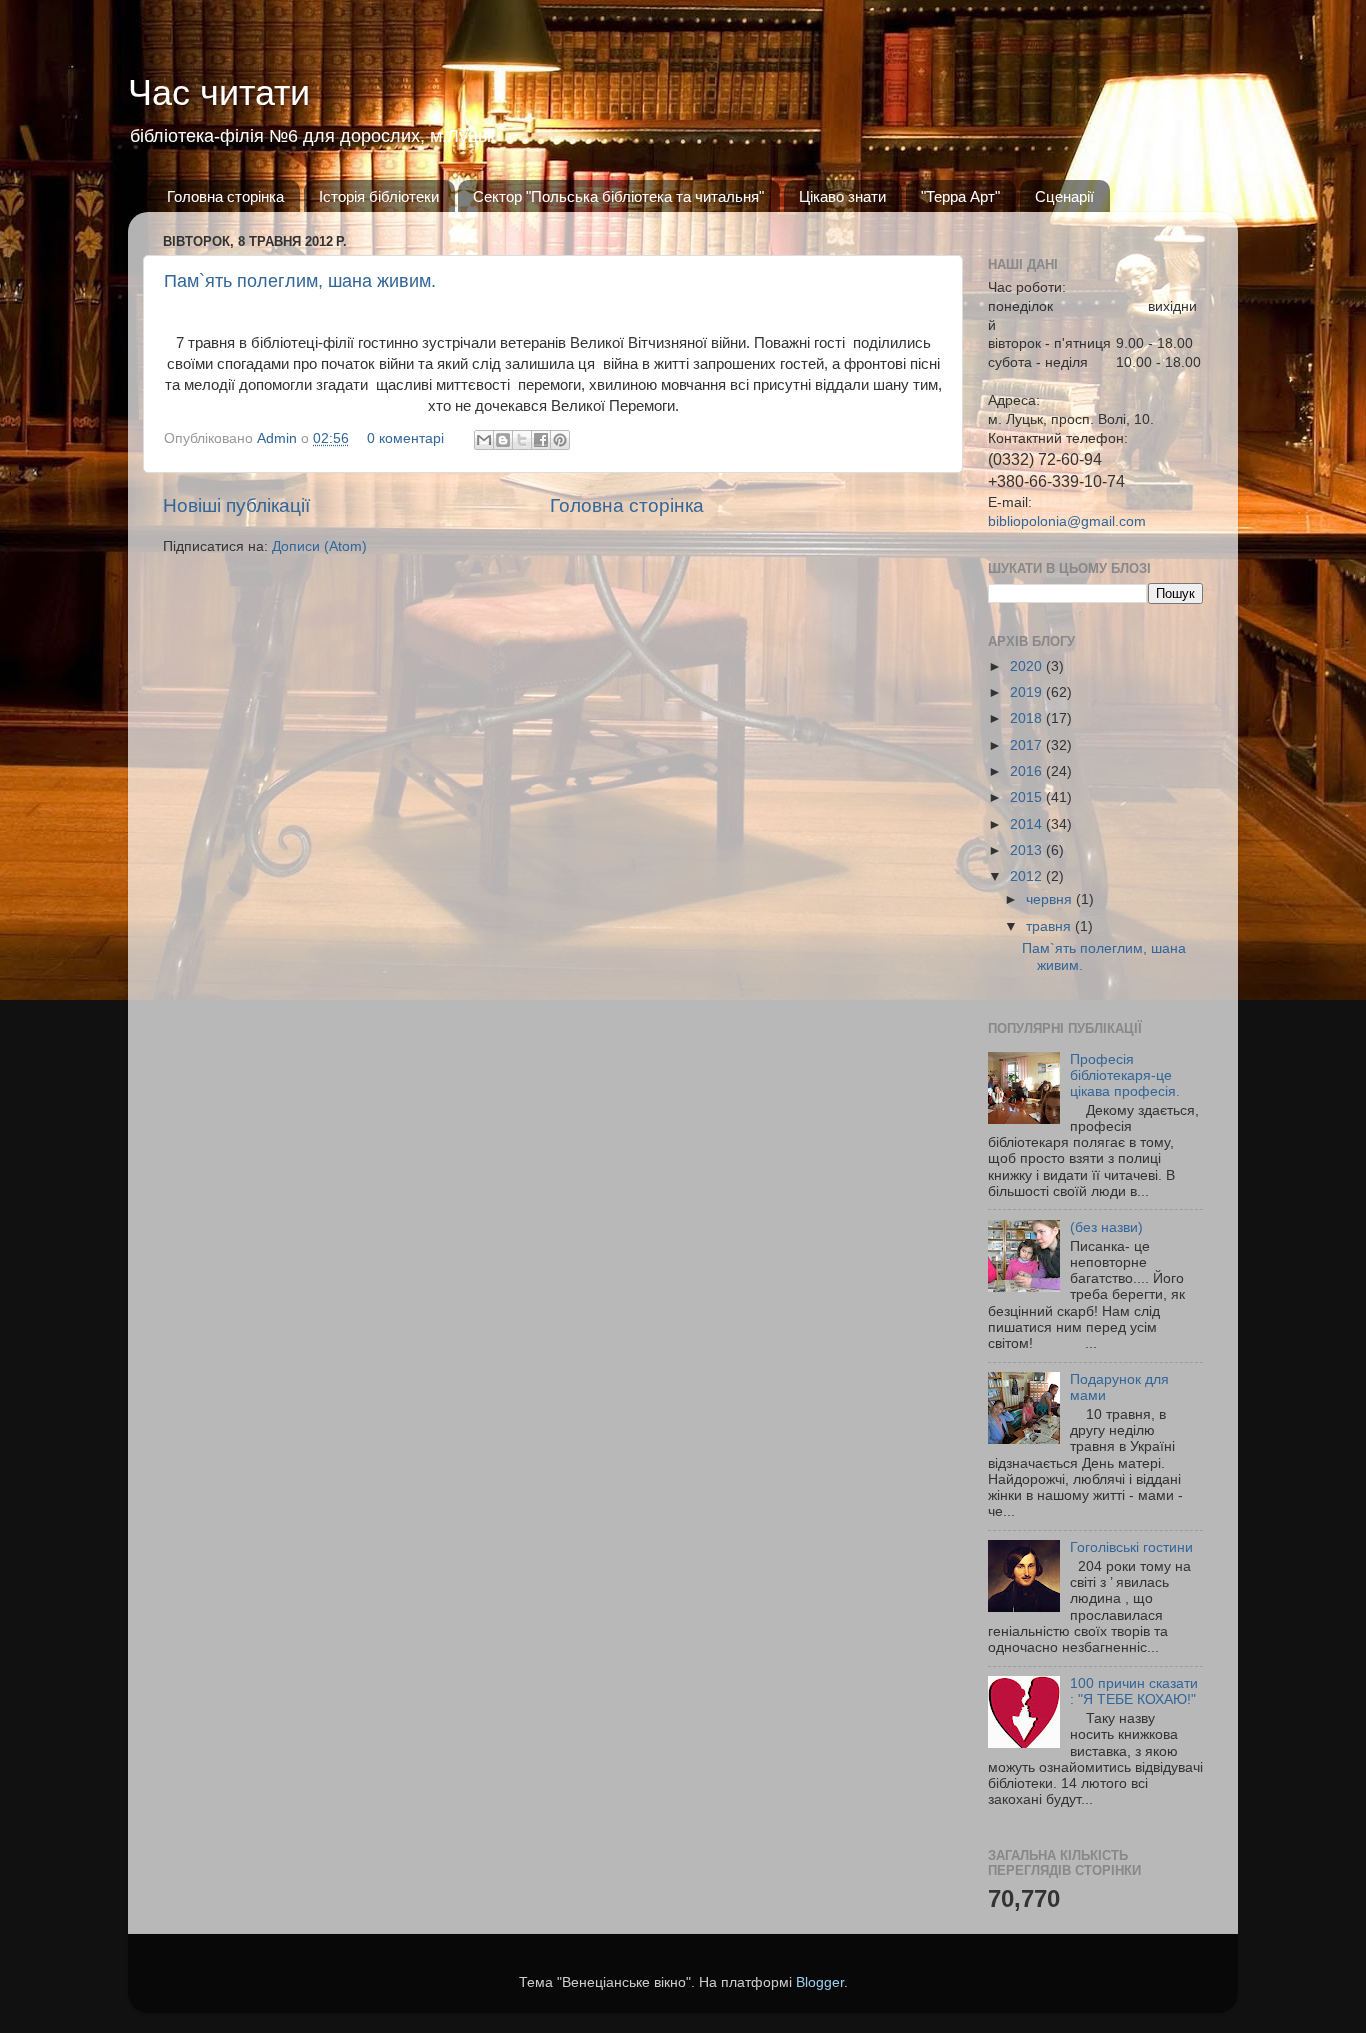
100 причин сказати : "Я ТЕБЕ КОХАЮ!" (1134, 1691)
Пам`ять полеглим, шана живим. (300, 281)
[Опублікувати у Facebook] (541, 440)
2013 (1028, 850)
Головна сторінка (225, 196)
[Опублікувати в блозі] (503, 440)
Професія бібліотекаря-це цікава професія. (1125, 1075)
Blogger (820, 1982)
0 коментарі (405, 438)
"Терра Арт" (960, 196)
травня (1050, 926)
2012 (1028, 876)
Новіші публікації (236, 505)
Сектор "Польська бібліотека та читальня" (618, 196)
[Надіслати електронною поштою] (484, 440)
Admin (279, 438)
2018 (1028, 718)
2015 (1028, 797)
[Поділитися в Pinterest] (560, 440)
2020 (1028, 666)
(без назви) (1106, 1227)
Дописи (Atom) (319, 546)
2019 (1028, 692)
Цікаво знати (842, 196)
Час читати (219, 92)
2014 (1028, 824)
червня (1051, 899)
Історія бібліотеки (379, 196)
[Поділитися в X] (522, 440)
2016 (1028, 771)
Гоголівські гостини (1131, 1547)
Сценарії (1064, 196)
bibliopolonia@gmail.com (1067, 521)
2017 (1028, 745)
